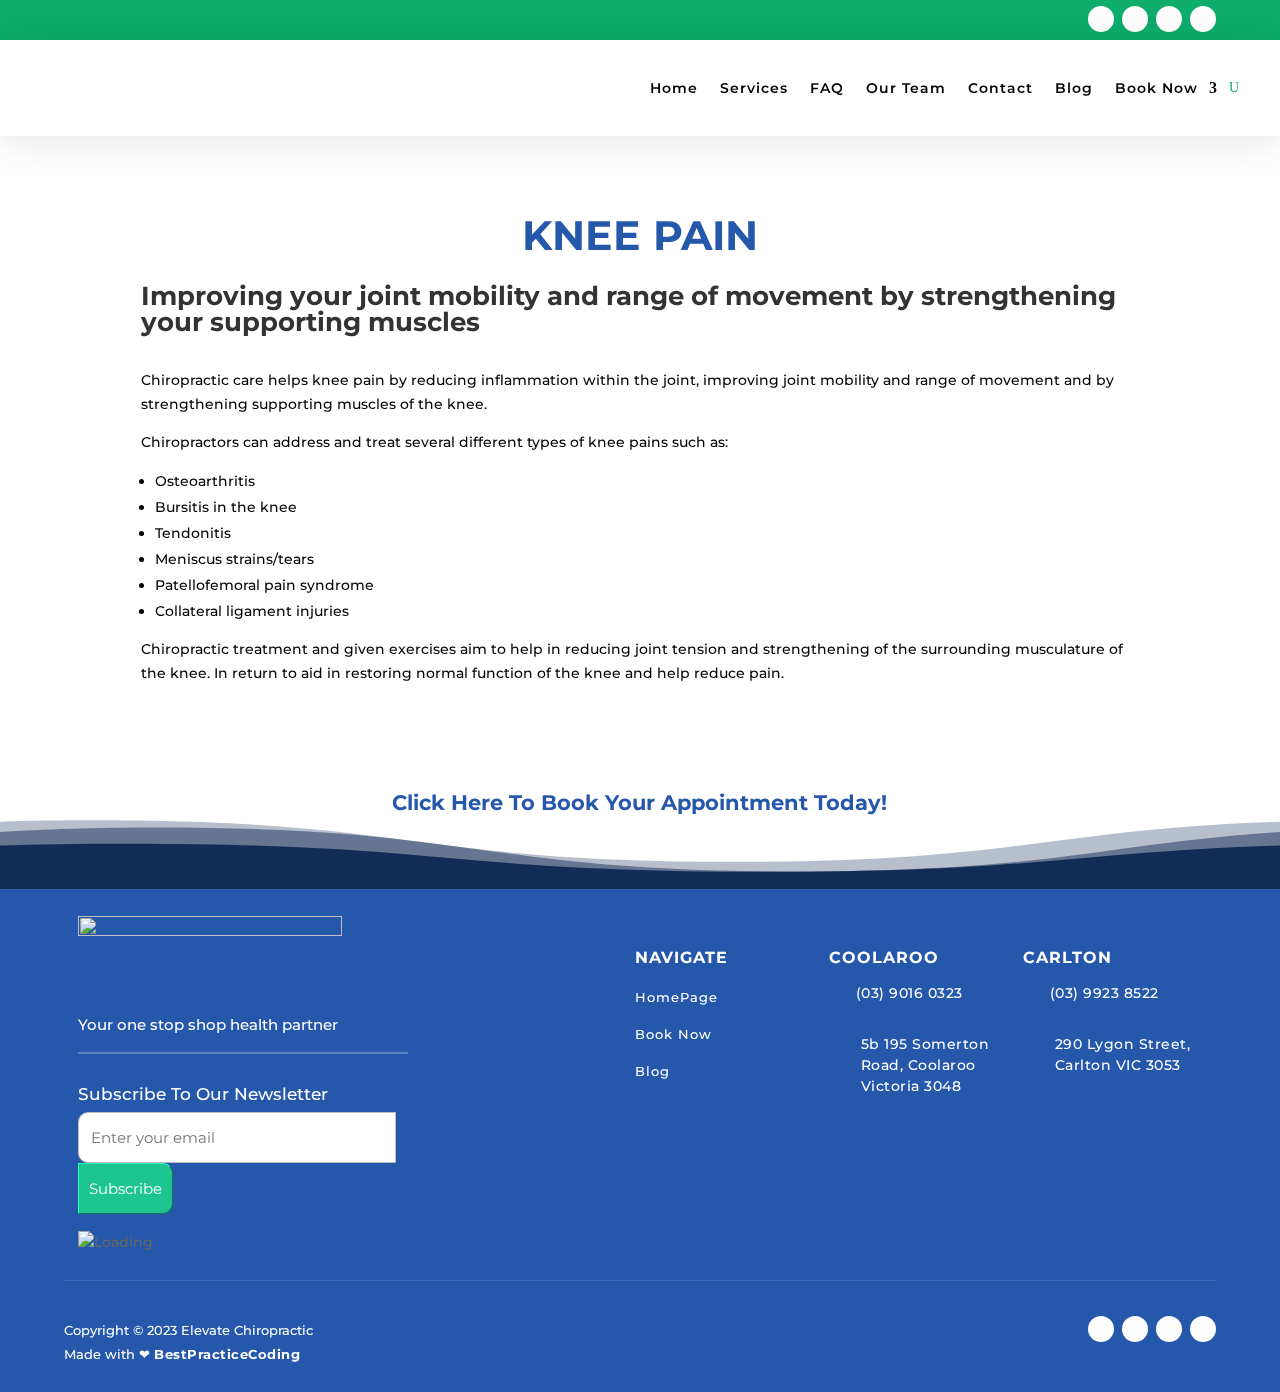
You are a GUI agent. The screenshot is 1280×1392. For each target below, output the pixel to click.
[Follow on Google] (1135, 19)
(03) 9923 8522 (1104, 993)
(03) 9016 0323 (909, 993)
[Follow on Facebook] (1101, 19)
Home (674, 88)
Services (754, 88)
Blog (1074, 88)
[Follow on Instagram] (1169, 19)
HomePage (676, 997)
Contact (1000, 88)
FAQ (827, 88)
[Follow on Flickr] (1203, 19)
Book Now (1156, 88)
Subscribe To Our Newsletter (203, 1094)
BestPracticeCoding (227, 1354)
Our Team (906, 88)
